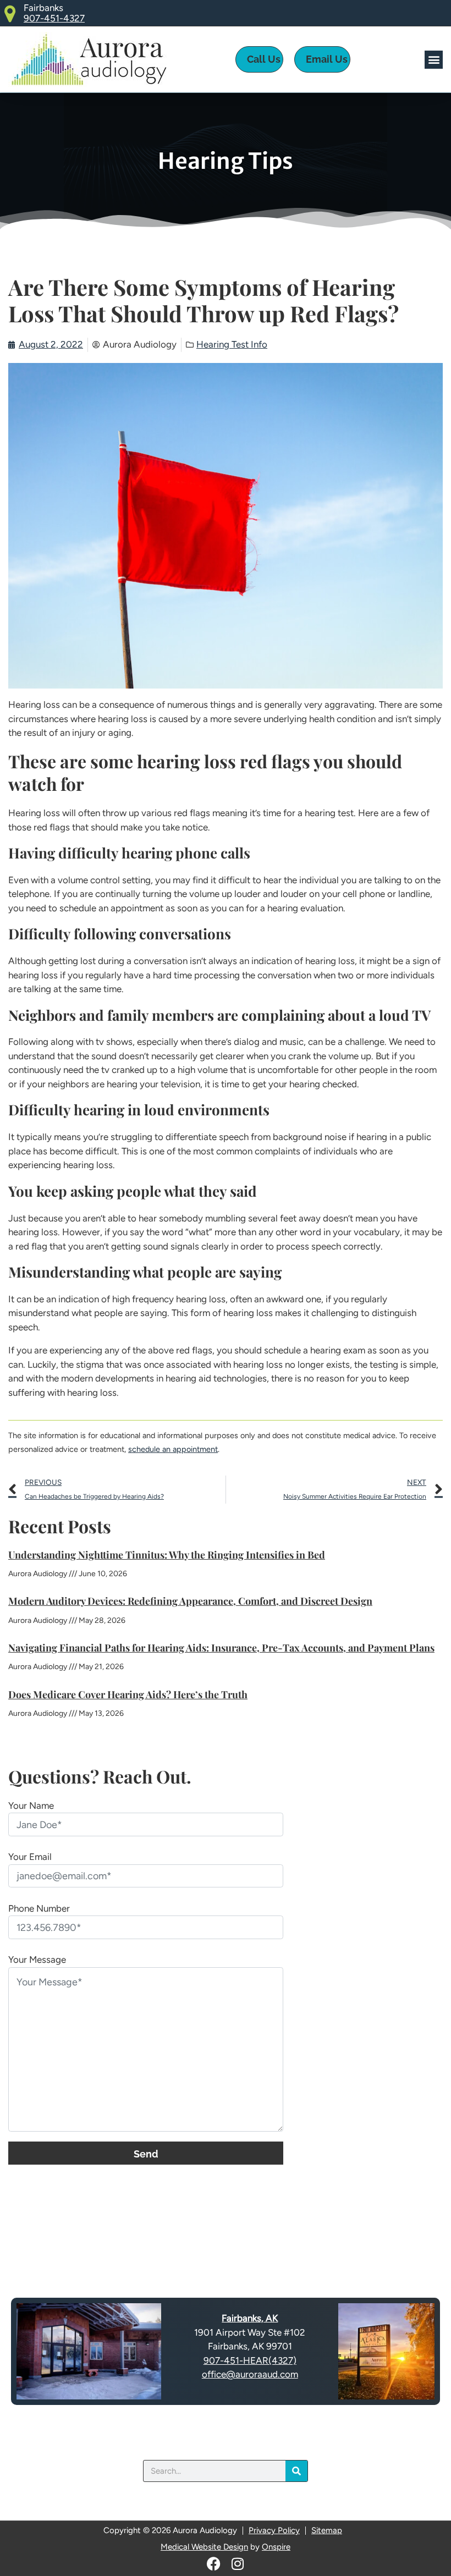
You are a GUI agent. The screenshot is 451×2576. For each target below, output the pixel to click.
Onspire (276, 2547)
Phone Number (39, 1908)
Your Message (37, 1959)
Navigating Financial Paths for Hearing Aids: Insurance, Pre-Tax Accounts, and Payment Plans (221, 1648)
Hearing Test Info (232, 344)
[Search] (296, 2471)
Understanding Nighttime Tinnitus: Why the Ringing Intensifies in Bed (167, 1555)
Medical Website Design (204, 2547)
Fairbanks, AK (250, 2318)
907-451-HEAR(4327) (250, 2360)
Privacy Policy (274, 2530)
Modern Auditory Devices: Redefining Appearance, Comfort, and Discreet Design (190, 1601)
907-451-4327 (54, 18)
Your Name (31, 1806)
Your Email (30, 1857)
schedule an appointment (173, 1449)
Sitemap (327, 2530)
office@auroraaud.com (250, 2374)
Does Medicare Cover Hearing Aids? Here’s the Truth (128, 1694)
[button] (434, 60)
